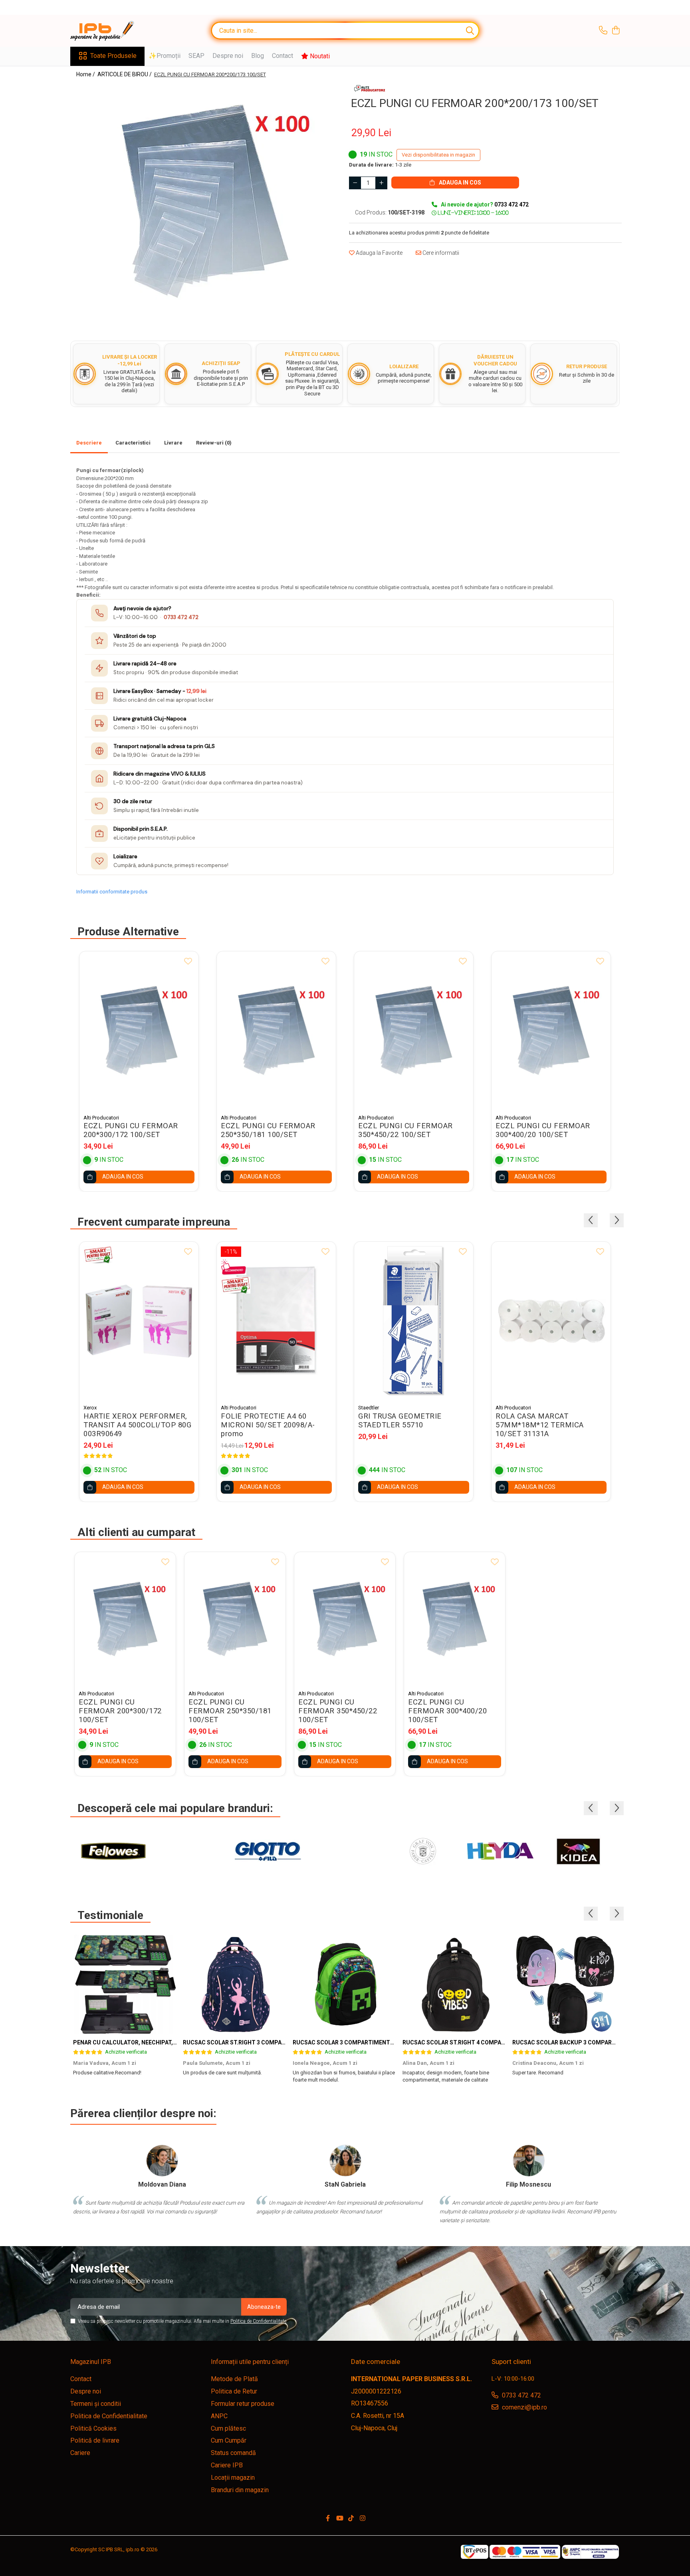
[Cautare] (470, 31)
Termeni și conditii (96, 2404)
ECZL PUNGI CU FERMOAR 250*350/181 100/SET (268, 1130)
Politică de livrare (95, 2440)
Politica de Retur (234, 2391)
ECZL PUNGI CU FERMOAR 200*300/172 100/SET (131, 1130)
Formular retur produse (243, 2404)
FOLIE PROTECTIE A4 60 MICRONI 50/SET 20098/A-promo (268, 1425)
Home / (86, 74)
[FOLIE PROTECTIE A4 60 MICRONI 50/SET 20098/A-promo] (276, 1321)
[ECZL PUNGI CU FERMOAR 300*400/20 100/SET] (551, 1031)
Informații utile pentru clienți (250, 2362)
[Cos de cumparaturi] (616, 31)
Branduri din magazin (240, 2490)
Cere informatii (440, 253)
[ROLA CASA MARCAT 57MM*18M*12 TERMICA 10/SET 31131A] (551, 1321)
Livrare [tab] (173, 443)
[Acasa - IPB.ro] (110, 31)
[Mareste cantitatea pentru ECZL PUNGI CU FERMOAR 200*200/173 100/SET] (381, 183)
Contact (283, 56)
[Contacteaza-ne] (603, 31)
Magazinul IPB (91, 2362)
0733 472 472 (181, 617)
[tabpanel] (205, 202)
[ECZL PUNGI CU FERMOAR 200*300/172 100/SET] (139, 1031)
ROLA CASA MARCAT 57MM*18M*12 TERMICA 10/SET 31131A (540, 1425)
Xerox (90, 1408)
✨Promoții (165, 56)
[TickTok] (351, 2519)
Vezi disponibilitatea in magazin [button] (438, 155)
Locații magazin (233, 2478)
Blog (258, 56)
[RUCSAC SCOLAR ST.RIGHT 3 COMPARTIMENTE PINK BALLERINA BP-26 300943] (235, 1985)
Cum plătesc (228, 2428)
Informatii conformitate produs (112, 892)
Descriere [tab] (89, 443)
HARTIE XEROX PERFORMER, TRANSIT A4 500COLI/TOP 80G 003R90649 (137, 1425)
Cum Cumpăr (229, 2440)
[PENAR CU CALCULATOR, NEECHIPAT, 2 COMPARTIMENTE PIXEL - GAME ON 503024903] (125, 1985)
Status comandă (233, 2453)
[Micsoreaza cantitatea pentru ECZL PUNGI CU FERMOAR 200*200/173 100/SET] (355, 183)
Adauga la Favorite (379, 253)
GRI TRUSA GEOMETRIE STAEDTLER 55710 (400, 1421)
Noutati (319, 56)
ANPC (219, 2416)
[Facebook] (328, 2519)
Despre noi (228, 56)
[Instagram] (363, 2519)
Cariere (80, 2453)
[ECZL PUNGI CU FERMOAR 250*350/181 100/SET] (276, 1031)
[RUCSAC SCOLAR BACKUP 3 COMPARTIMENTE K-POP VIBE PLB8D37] (564, 1985)
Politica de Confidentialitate (258, 2321)
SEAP (196, 56)
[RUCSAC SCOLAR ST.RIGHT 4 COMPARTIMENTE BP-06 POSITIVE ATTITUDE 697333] (455, 1985)
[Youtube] (339, 2519)
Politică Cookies (93, 2428)
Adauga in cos (459, 183)
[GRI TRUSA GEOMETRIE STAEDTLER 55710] (414, 1321)
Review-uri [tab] (214, 443)
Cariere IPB (227, 2465)
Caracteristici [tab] (133, 443)
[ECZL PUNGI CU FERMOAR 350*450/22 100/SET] (414, 1031)
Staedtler (369, 1408)
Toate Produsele (113, 56)
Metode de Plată (234, 2379)
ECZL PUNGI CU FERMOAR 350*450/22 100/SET (405, 1130)
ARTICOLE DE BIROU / (125, 74)
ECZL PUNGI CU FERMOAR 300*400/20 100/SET (543, 1130)
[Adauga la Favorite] (188, 962)
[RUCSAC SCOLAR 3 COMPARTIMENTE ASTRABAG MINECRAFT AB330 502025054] (345, 1985)
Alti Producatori (101, 1118)
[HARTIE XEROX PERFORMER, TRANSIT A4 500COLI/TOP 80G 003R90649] (139, 1321)
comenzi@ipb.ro (524, 2407)
